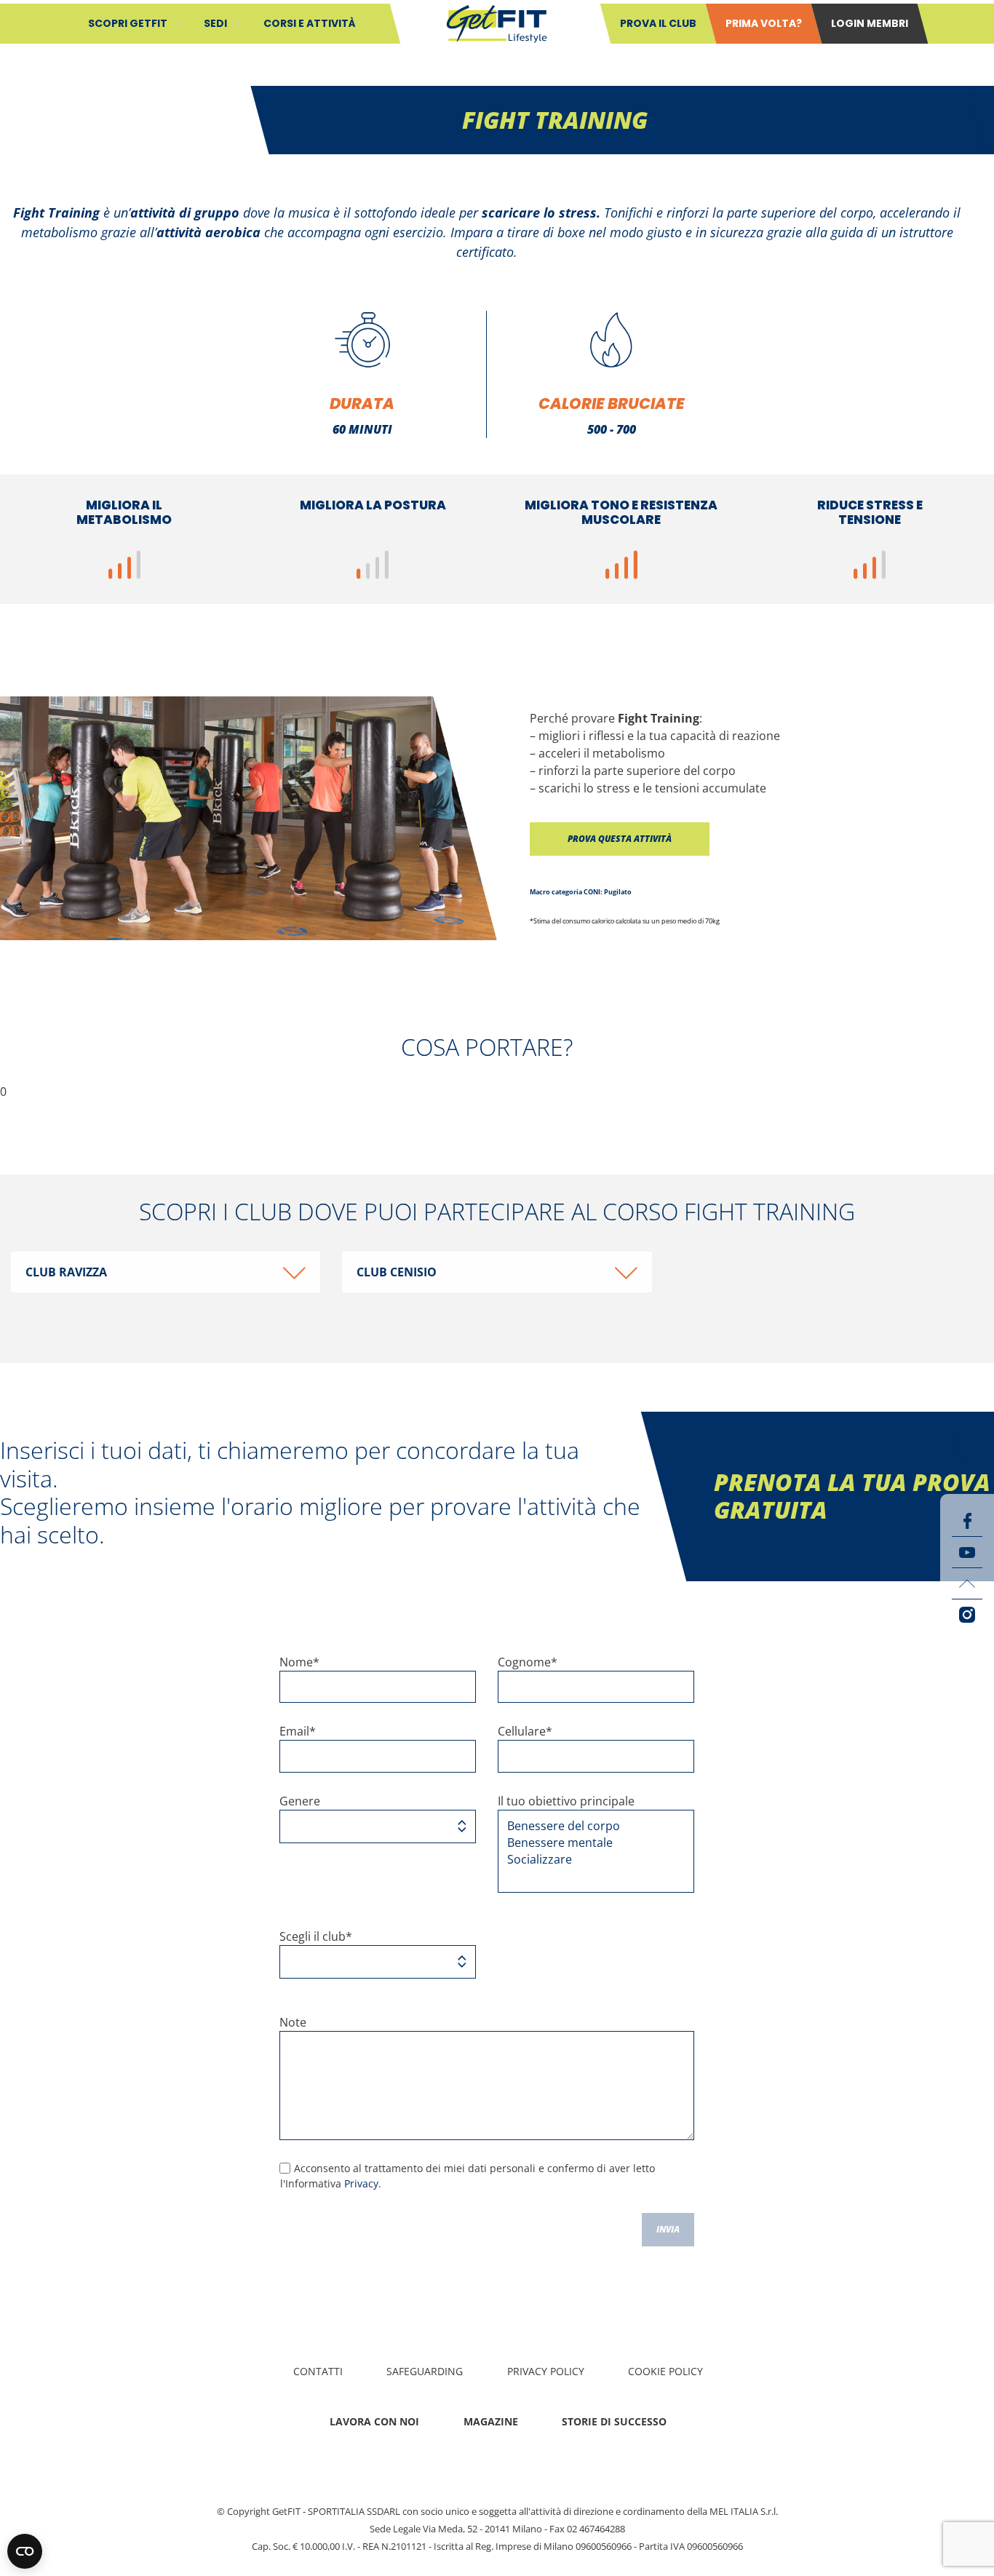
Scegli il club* (316, 1936)
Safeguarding (425, 2371)
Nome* (299, 1662)
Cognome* (528, 1662)
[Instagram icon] (967, 1615)
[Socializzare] (591, 1860)
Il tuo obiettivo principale (566, 1801)
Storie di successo (614, 2421)
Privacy (361, 2183)
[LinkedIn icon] (967, 1583)
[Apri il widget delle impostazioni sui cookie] (25, 2551)
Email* (298, 1731)
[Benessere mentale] (591, 1843)
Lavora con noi (374, 2421)
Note (293, 2022)
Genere (300, 1801)
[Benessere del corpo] (591, 1826)
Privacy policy (546, 2371)
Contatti (318, 2371)
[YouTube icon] (967, 1552)
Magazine (491, 2421)
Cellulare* (525, 1731)
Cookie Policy (665, 2371)
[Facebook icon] (967, 1521)
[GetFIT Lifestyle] (497, 23)
